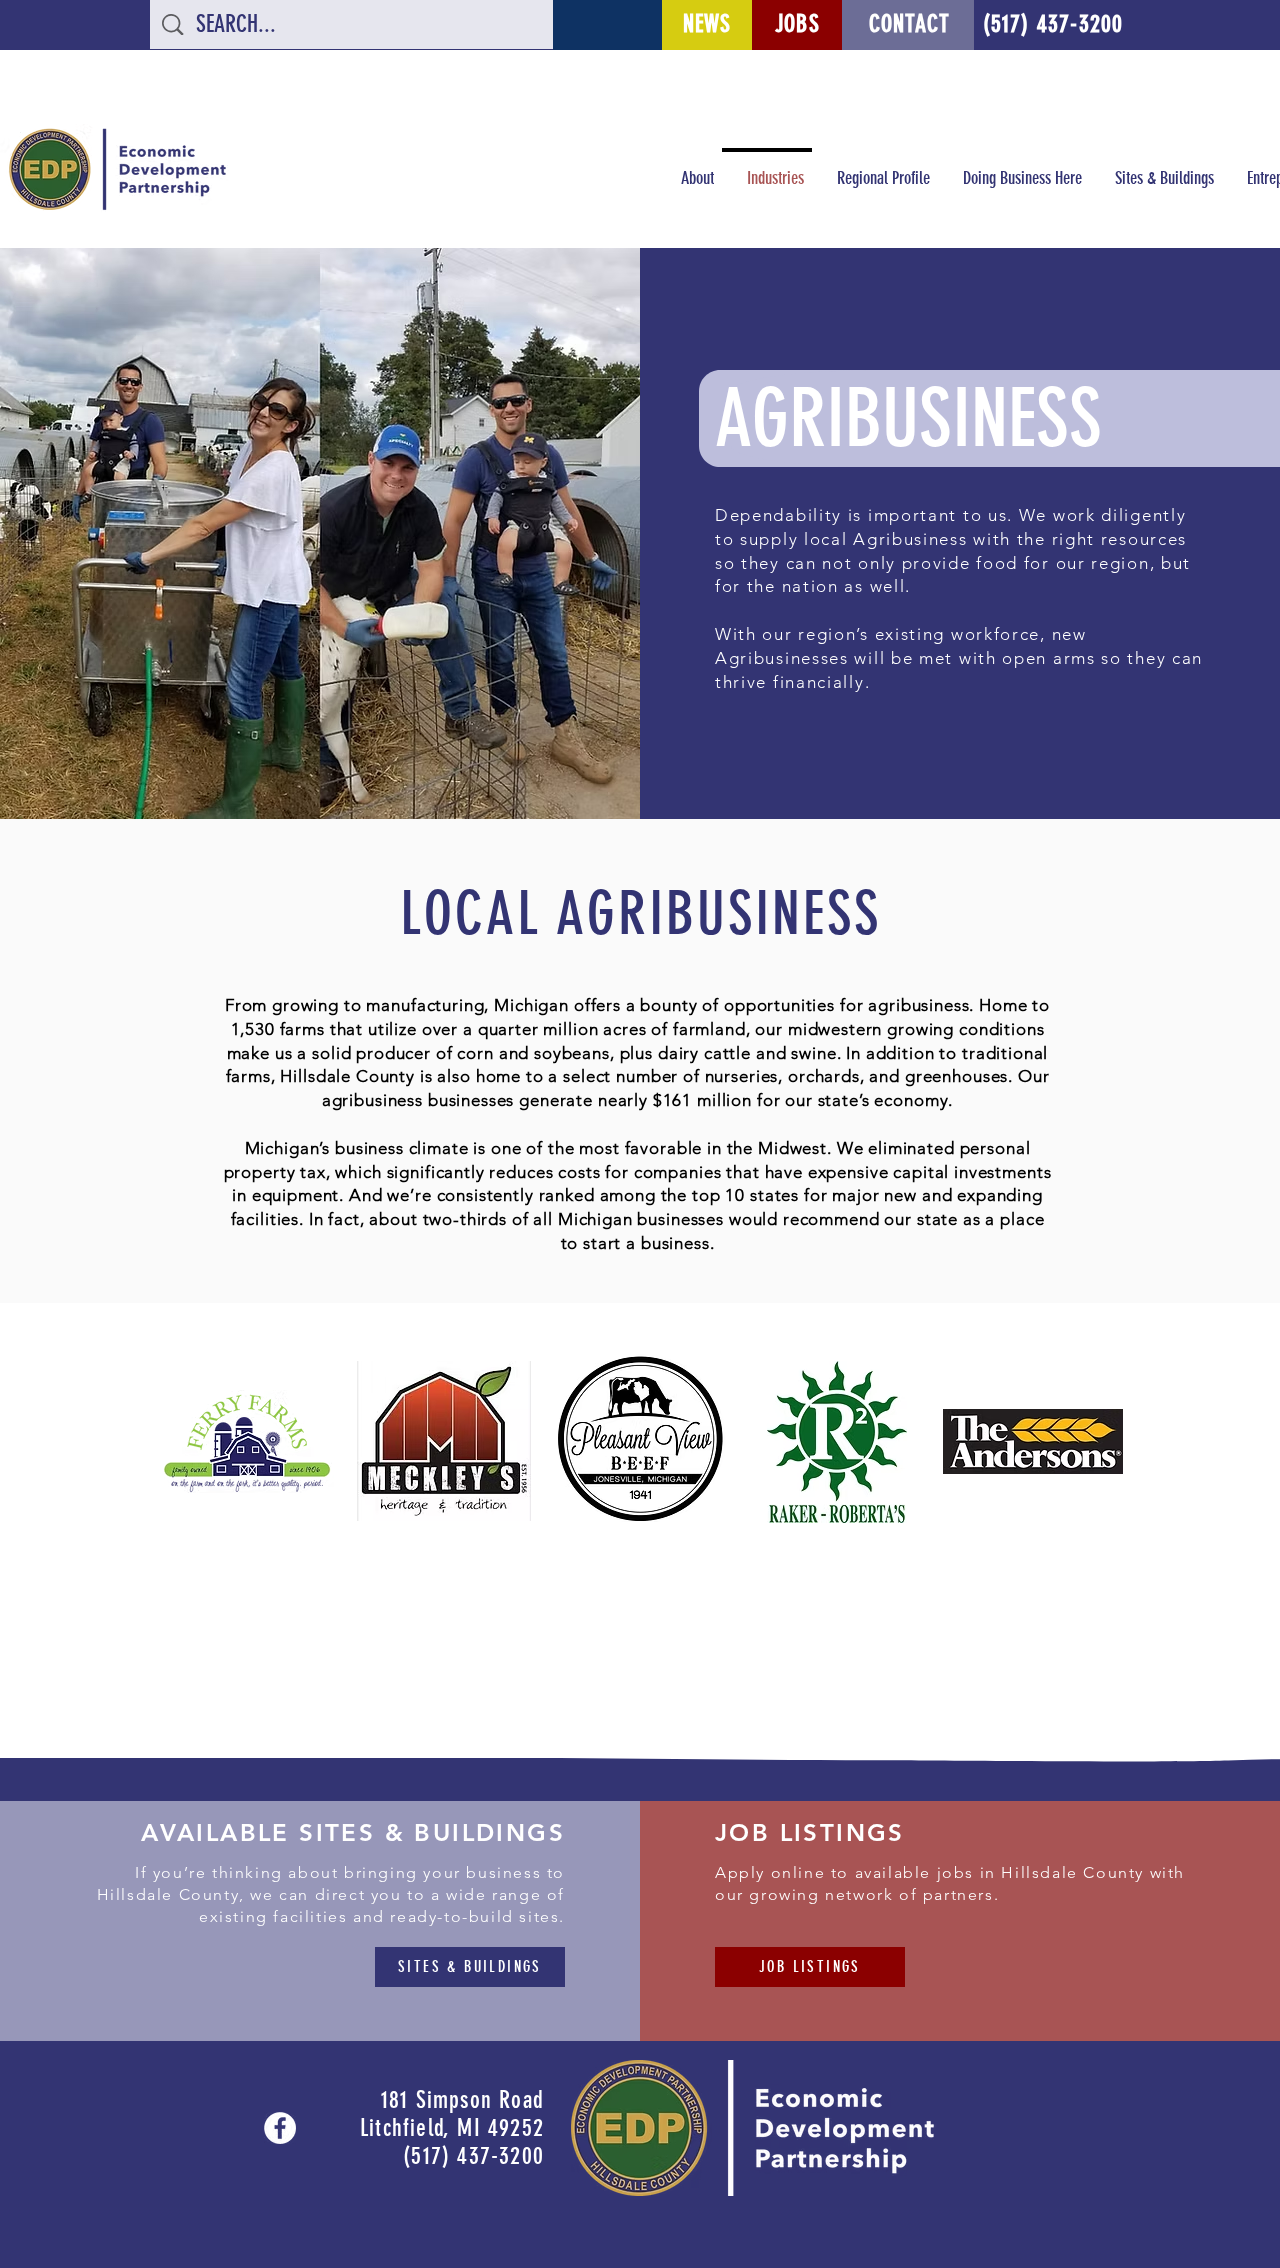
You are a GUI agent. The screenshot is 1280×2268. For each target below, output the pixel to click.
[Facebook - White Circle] (280, 2128)
